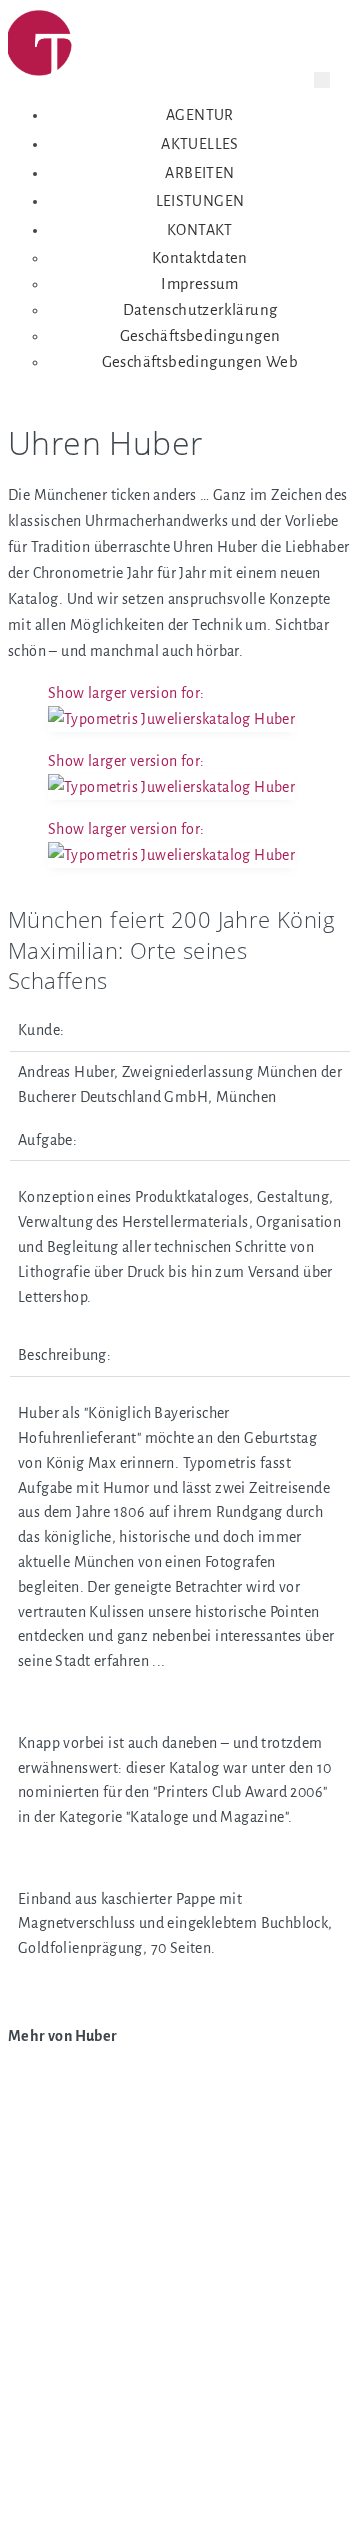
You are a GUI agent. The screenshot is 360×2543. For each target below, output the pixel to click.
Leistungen (200, 201)
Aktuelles (200, 144)
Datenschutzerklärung (200, 310)
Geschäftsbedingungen (200, 336)
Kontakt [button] (200, 230)
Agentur (200, 115)
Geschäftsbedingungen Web (200, 362)
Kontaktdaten (200, 258)
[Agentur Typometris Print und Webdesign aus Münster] (84, 48)
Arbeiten (199, 173)
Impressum (200, 284)
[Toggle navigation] (322, 80)
